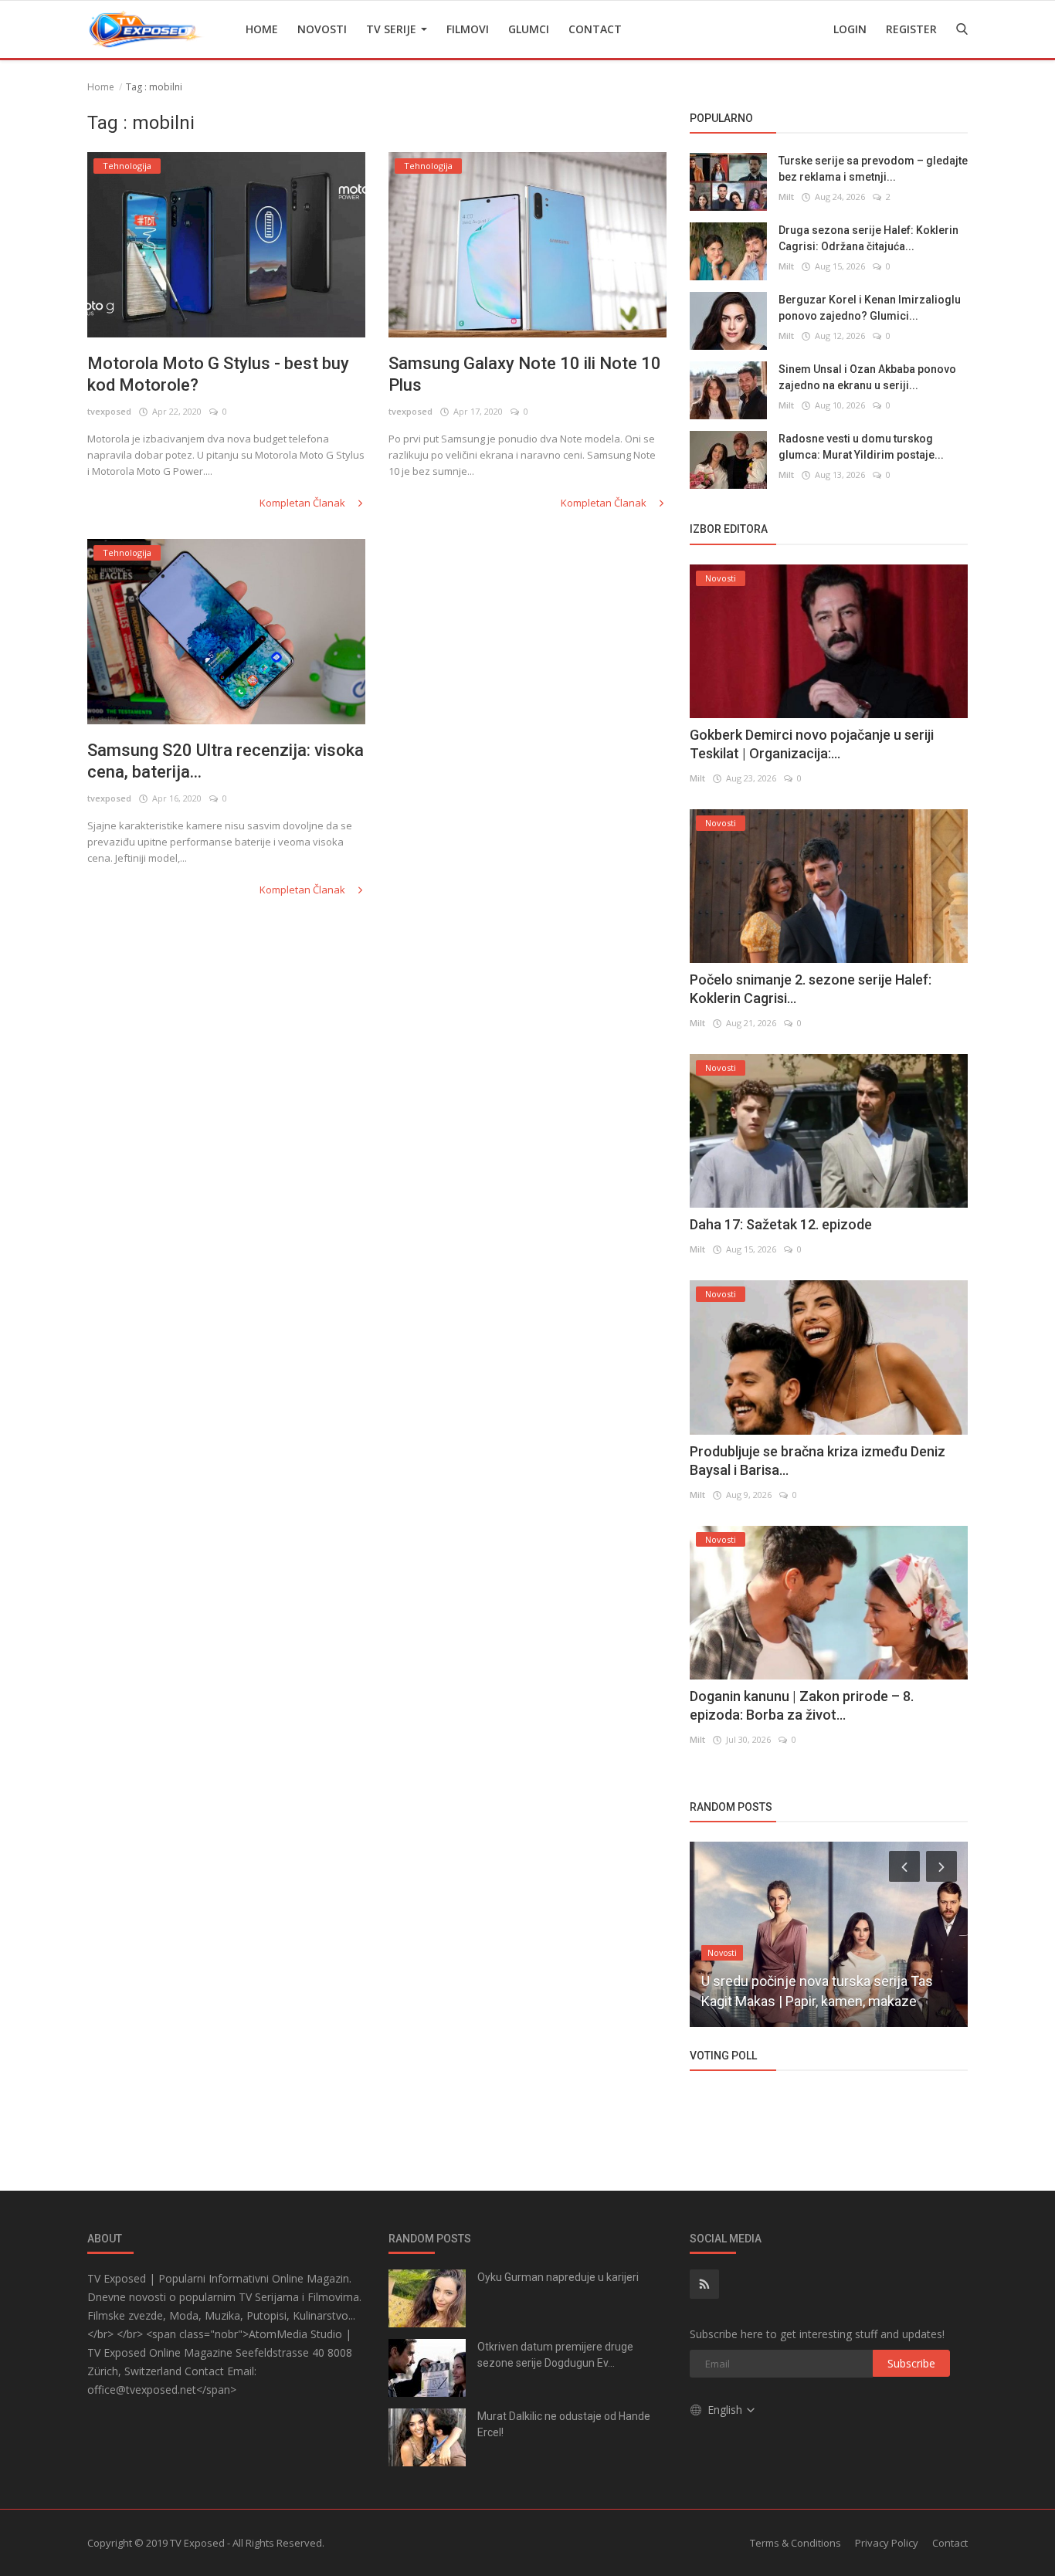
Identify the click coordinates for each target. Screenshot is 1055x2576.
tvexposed (109, 411)
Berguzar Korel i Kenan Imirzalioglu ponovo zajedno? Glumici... (870, 308)
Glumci (529, 29)
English (726, 2410)
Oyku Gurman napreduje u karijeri (558, 2277)
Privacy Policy (887, 2543)
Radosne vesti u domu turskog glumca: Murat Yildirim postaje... (861, 447)
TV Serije (393, 29)
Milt (786, 197)
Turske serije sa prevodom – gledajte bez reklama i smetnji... (873, 169)
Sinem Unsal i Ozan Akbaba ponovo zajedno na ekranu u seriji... (867, 377)
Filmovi (468, 29)
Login (850, 29)
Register (911, 29)
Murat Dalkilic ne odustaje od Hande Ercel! (564, 2424)
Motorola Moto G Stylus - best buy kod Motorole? (218, 374)
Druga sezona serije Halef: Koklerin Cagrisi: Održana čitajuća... (868, 238)
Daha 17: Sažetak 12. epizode (781, 1224)
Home (262, 29)
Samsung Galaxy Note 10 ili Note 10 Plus (525, 374)
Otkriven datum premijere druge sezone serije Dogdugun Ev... (555, 2355)
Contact (595, 29)
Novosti (322, 29)
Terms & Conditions (795, 2543)
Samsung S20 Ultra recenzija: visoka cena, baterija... (226, 761)
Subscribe (911, 2363)
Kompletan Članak (304, 503)
